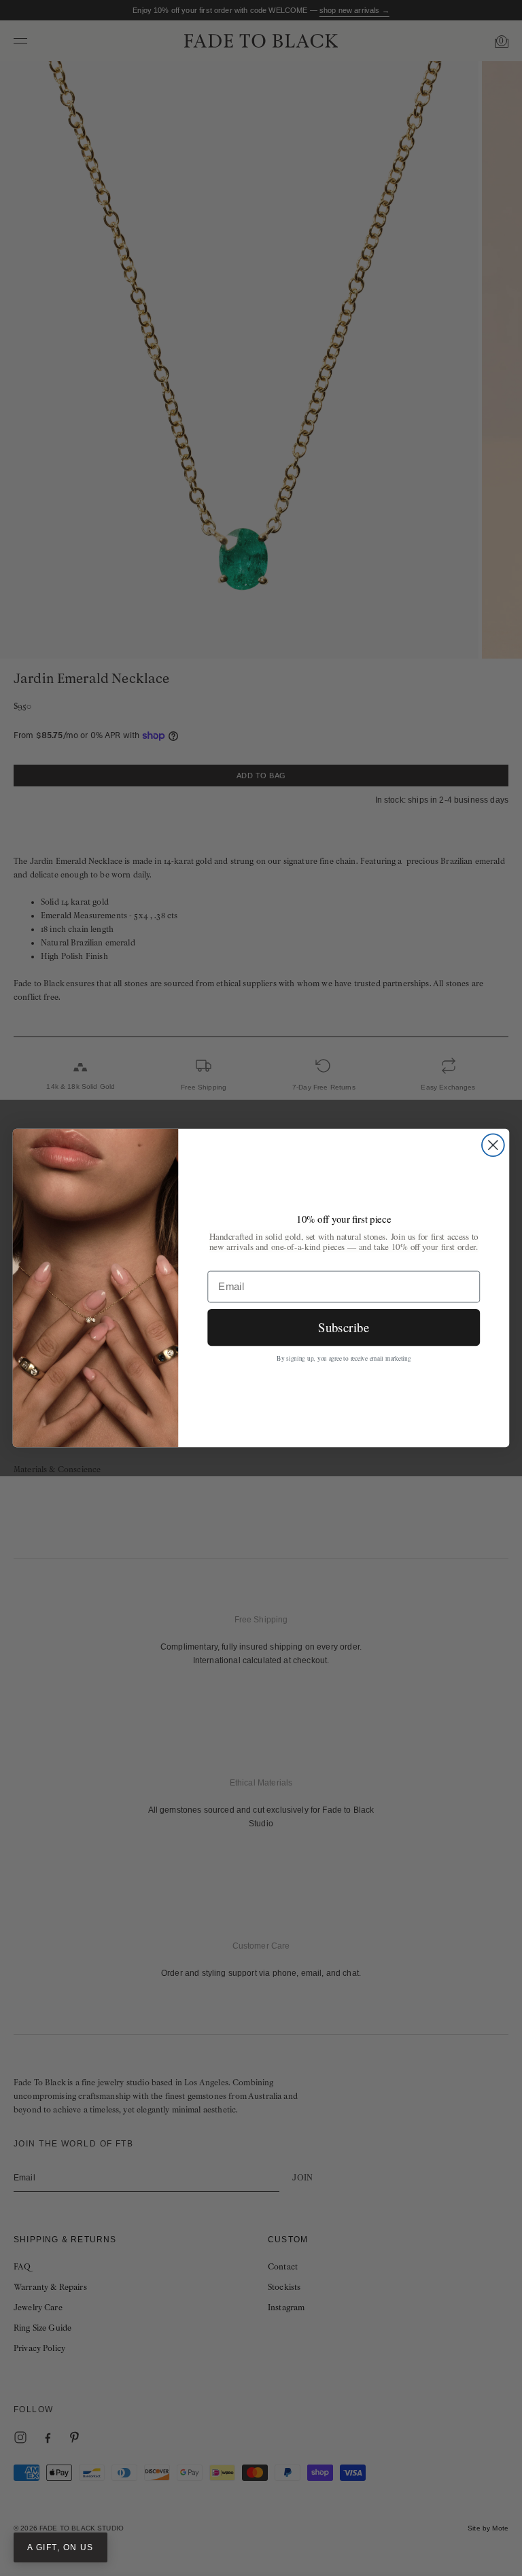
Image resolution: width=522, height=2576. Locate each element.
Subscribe (344, 1326)
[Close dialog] (493, 1145)
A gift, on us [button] (60, 2547)
